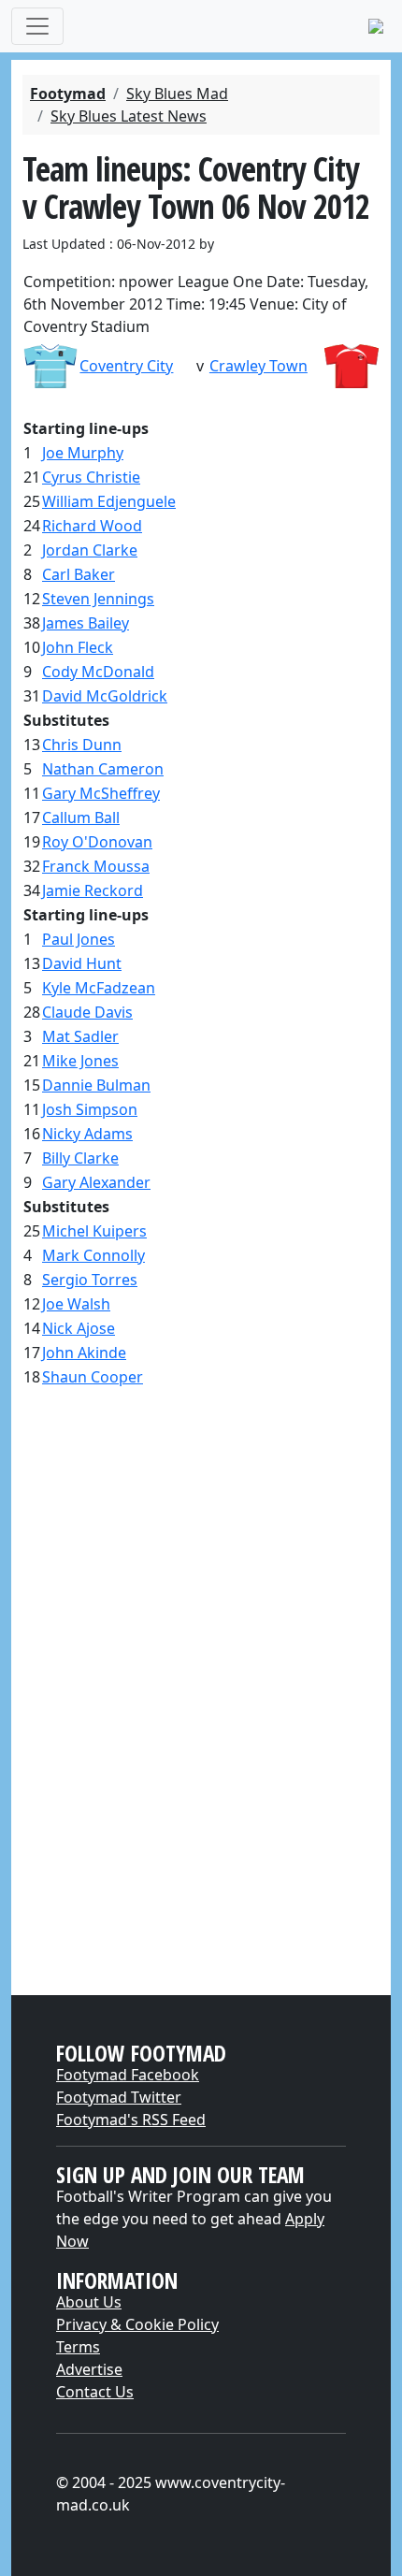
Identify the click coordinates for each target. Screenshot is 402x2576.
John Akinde (84, 1353)
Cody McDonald (98, 672)
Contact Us (95, 2392)
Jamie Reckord (93, 890)
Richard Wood (92, 526)
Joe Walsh (76, 1304)
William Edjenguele (109, 501)
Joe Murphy (83, 453)
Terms (78, 2347)
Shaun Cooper (93, 1377)
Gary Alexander (96, 1182)
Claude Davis (87, 1012)
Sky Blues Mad (177, 94)
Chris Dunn (82, 745)
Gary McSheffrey (101, 793)
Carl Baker (79, 574)
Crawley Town (258, 366)
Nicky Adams (87, 1134)
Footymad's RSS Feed (131, 2120)
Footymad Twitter (119, 2097)
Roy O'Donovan (97, 842)
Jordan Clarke (90, 550)
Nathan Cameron (103, 769)
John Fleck (78, 647)
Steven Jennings (98, 599)
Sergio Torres (90, 1280)
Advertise (89, 2369)
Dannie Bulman (96, 1085)
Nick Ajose (79, 1328)
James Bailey (86, 623)
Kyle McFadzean (99, 988)
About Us (89, 2302)
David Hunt (82, 963)
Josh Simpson (90, 1109)
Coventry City (126, 366)
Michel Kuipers (94, 1231)
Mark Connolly (93, 1255)
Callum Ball (81, 818)
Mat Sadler (80, 1036)
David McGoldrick (105, 696)
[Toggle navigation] (37, 26)
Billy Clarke (80, 1158)
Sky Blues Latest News (129, 116)
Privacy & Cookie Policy (137, 2324)
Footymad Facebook (128, 2075)
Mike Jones (80, 1061)
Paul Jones (79, 939)
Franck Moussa (96, 866)
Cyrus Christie (91, 477)
